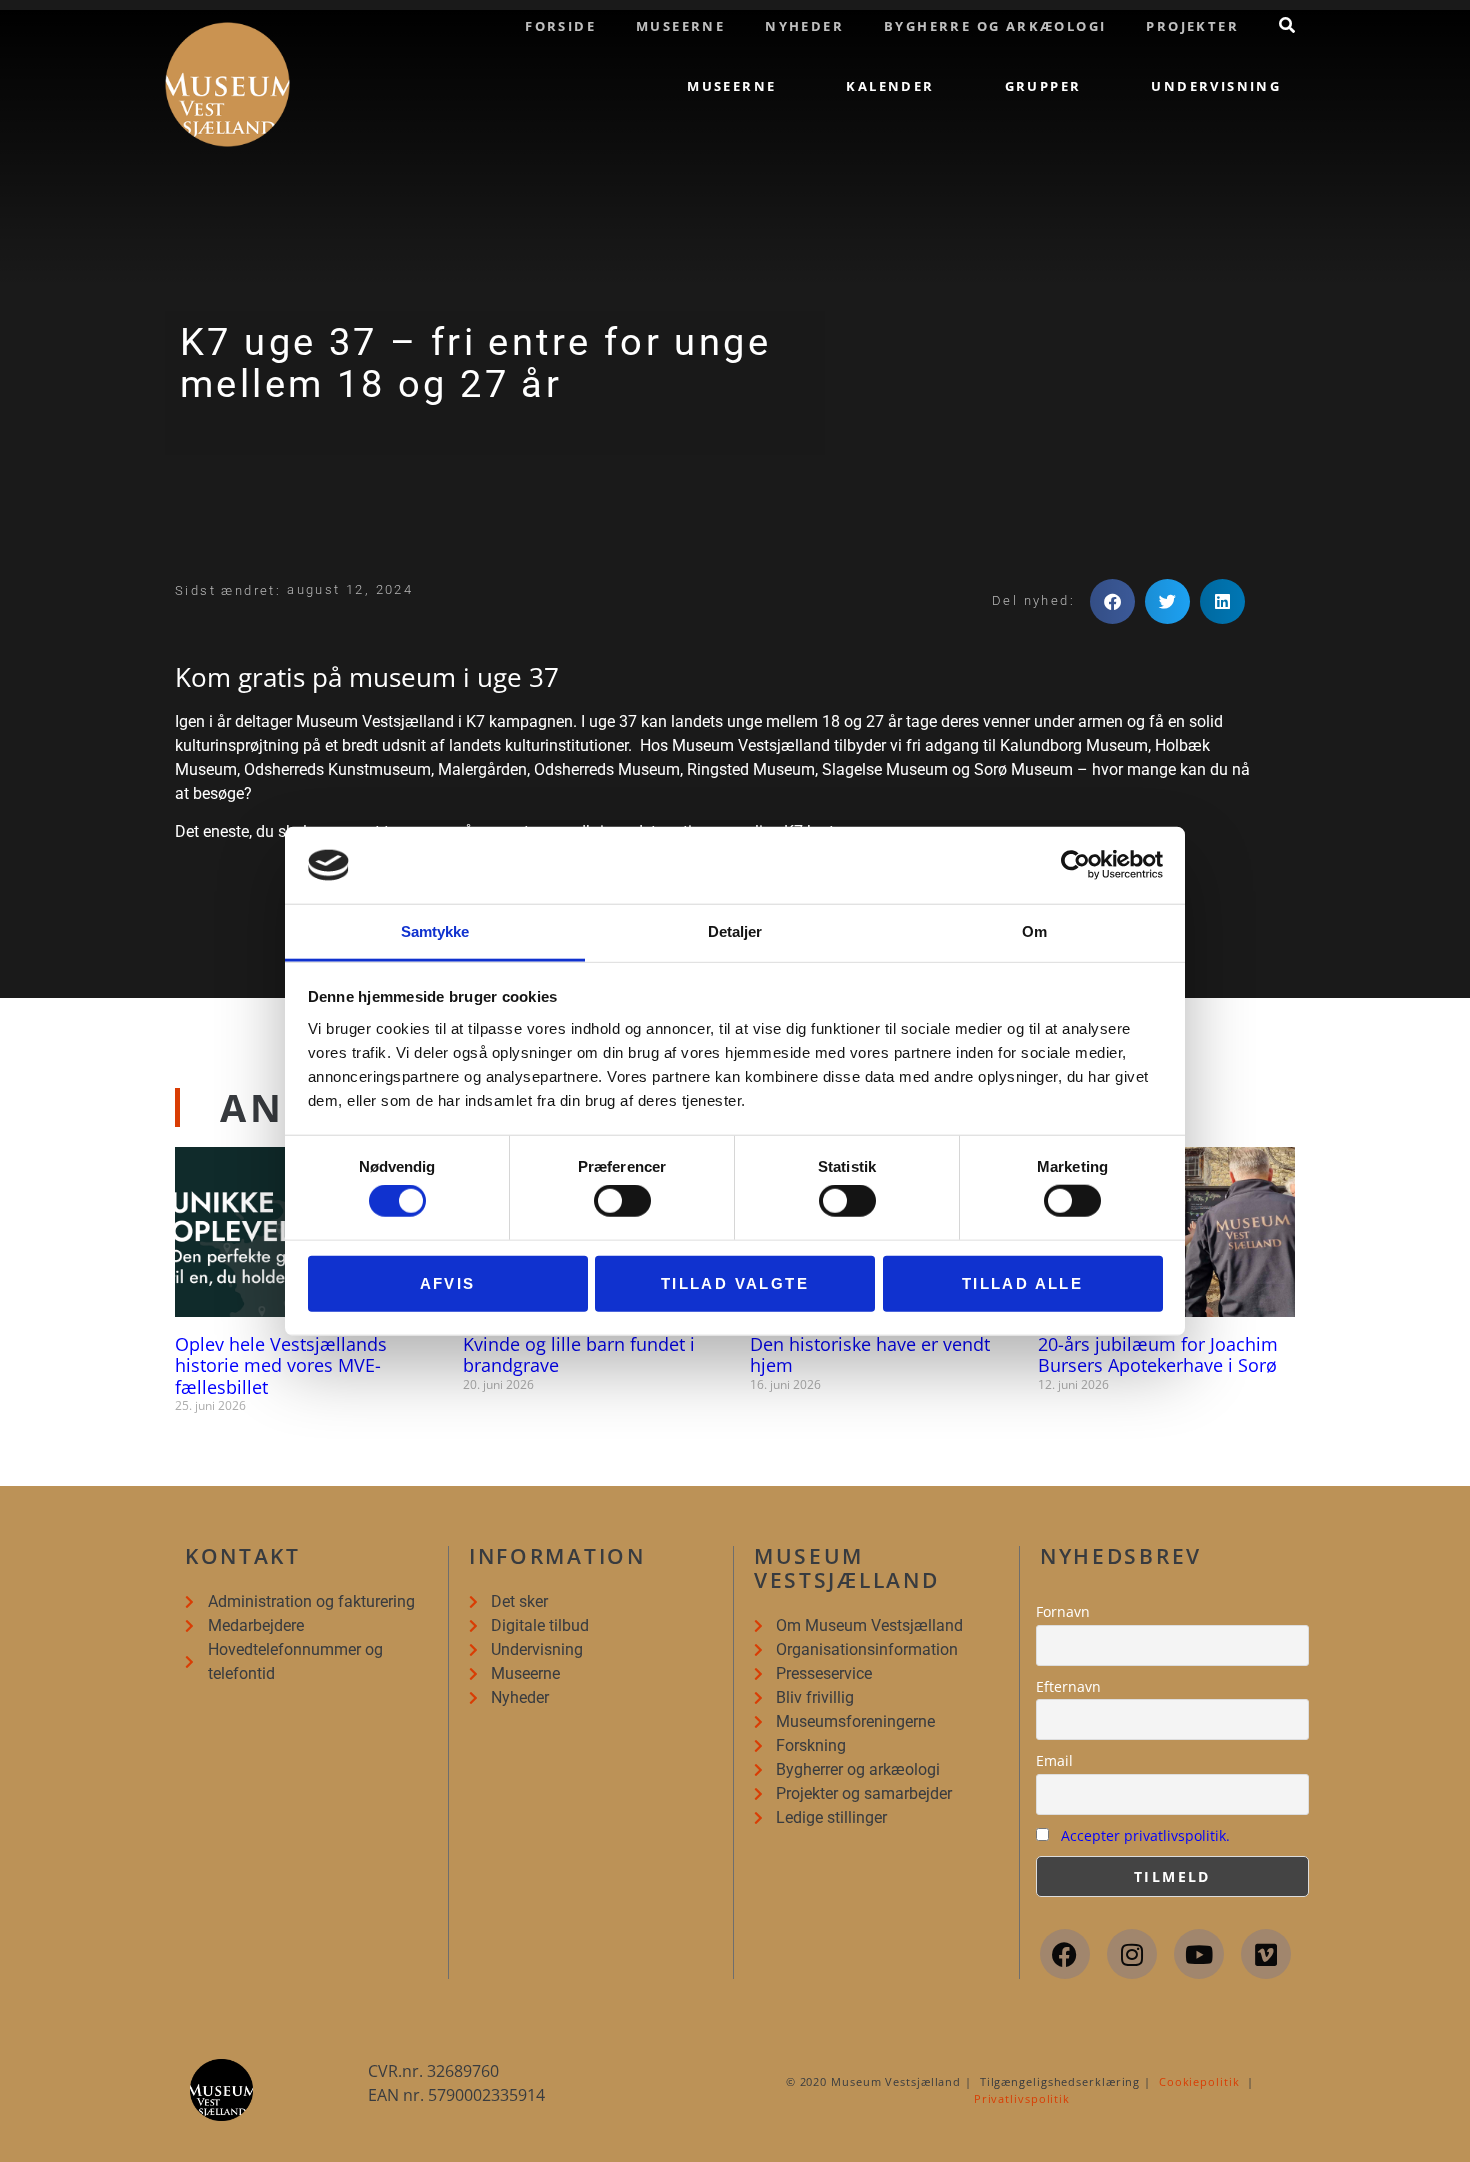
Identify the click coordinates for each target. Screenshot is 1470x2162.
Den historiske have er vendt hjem (870, 1355)
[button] (1112, 601)
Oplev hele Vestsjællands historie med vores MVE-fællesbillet (281, 1365)
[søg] (1287, 25)
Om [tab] (1034, 931)
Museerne (680, 26)
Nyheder (804, 26)
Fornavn (1063, 1611)
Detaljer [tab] (735, 931)
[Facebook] (1065, 1954)
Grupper (1043, 86)
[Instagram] (1132, 1954)
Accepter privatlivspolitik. (1145, 1835)
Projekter (1192, 26)
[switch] (622, 1201)
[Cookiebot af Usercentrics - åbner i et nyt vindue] (1075, 865)
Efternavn (1068, 1686)
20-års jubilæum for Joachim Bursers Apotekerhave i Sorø (1158, 1355)
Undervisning (1216, 86)
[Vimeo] (1266, 1954)
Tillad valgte (735, 1282)
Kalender (890, 86)
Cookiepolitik (1199, 2081)
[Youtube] (1199, 1954)
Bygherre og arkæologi (995, 26)
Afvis (448, 1282)
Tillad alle (1022, 1282)
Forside (560, 26)
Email (1054, 1760)
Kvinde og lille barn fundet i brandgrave (579, 1355)
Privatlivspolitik (1022, 2098)
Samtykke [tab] (435, 931)
